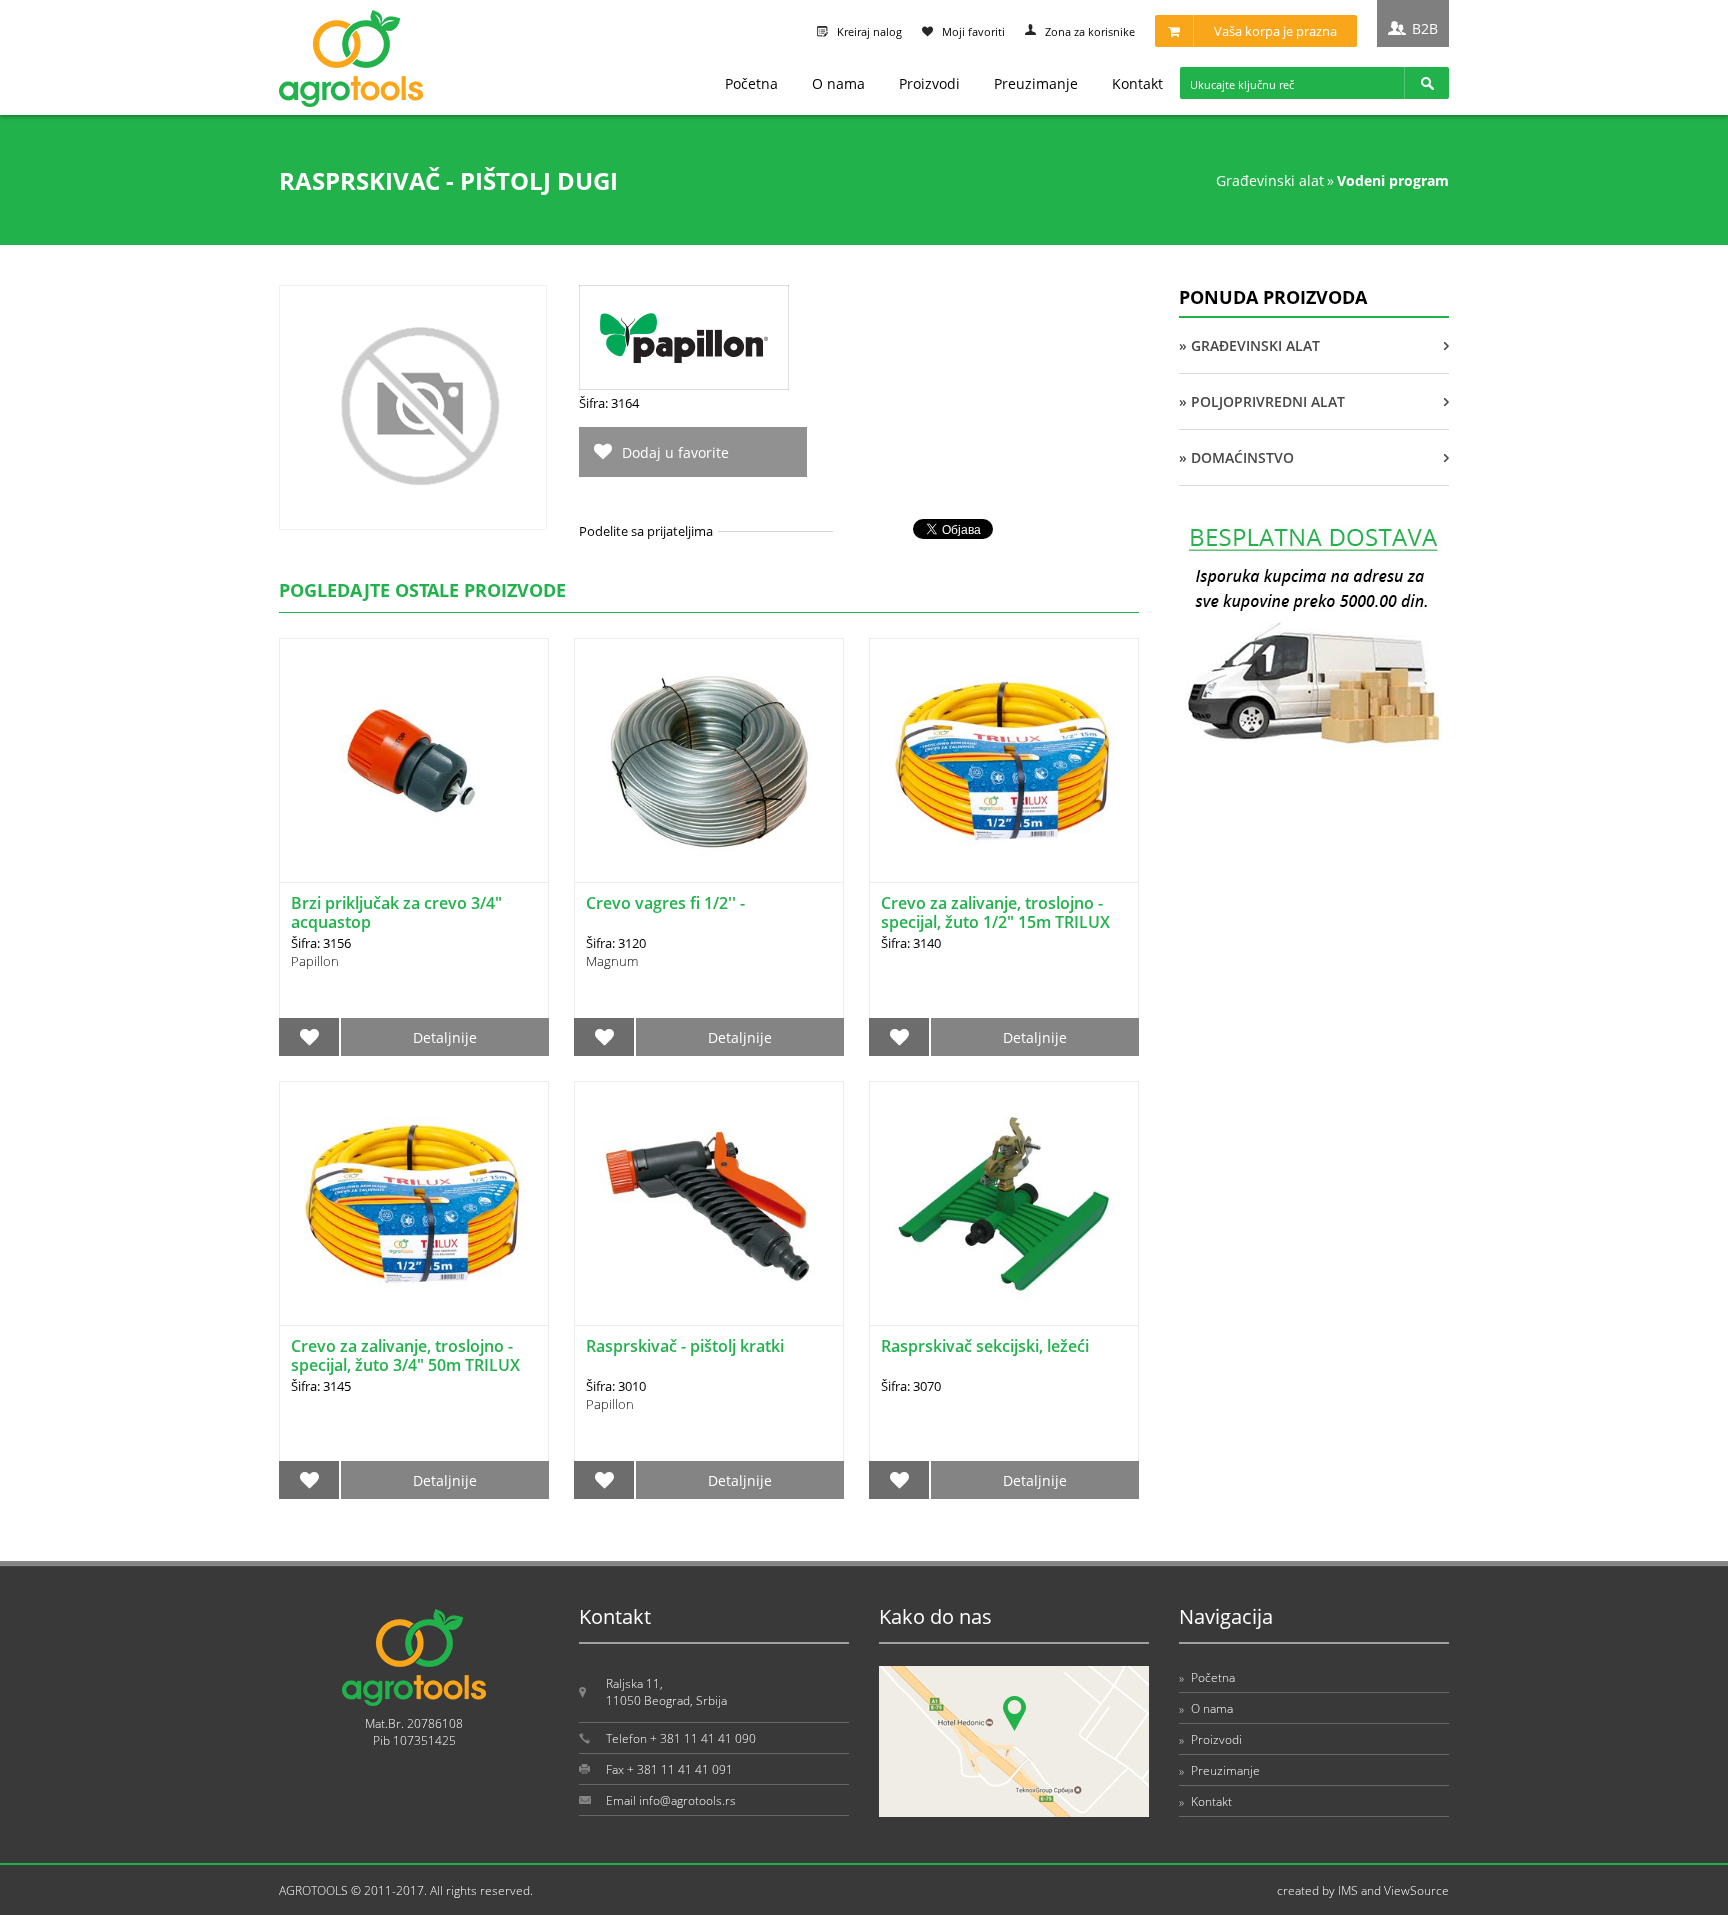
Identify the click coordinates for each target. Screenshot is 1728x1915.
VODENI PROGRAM (1393, 180)
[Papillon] (684, 385)
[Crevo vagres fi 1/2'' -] (709, 760)
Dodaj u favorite (675, 452)
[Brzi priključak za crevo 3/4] (414, 760)
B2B (1425, 28)
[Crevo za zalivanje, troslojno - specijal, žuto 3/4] (414, 1203)
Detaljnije (445, 1037)
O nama (838, 83)
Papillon (315, 961)
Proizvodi (929, 83)
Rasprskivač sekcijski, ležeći (985, 1346)
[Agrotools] (351, 102)
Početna (751, 83)
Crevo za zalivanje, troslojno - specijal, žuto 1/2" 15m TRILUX (995, 912)
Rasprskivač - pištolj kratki (685, 1346)
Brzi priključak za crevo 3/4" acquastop (396, 912)
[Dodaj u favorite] (309, 1037)
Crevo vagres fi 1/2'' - (665, 903)
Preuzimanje (1036, 83)
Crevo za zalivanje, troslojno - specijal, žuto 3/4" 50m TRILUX (405, 1355)
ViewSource (1416, 1890)
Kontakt (1137, 83)
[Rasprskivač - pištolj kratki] (709, 1203)
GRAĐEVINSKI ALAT (1270, 180)
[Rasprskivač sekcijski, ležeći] (1004, 1203)
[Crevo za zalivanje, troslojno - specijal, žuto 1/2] (1004, 760)
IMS (1348, 1890)
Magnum (612, 961)
